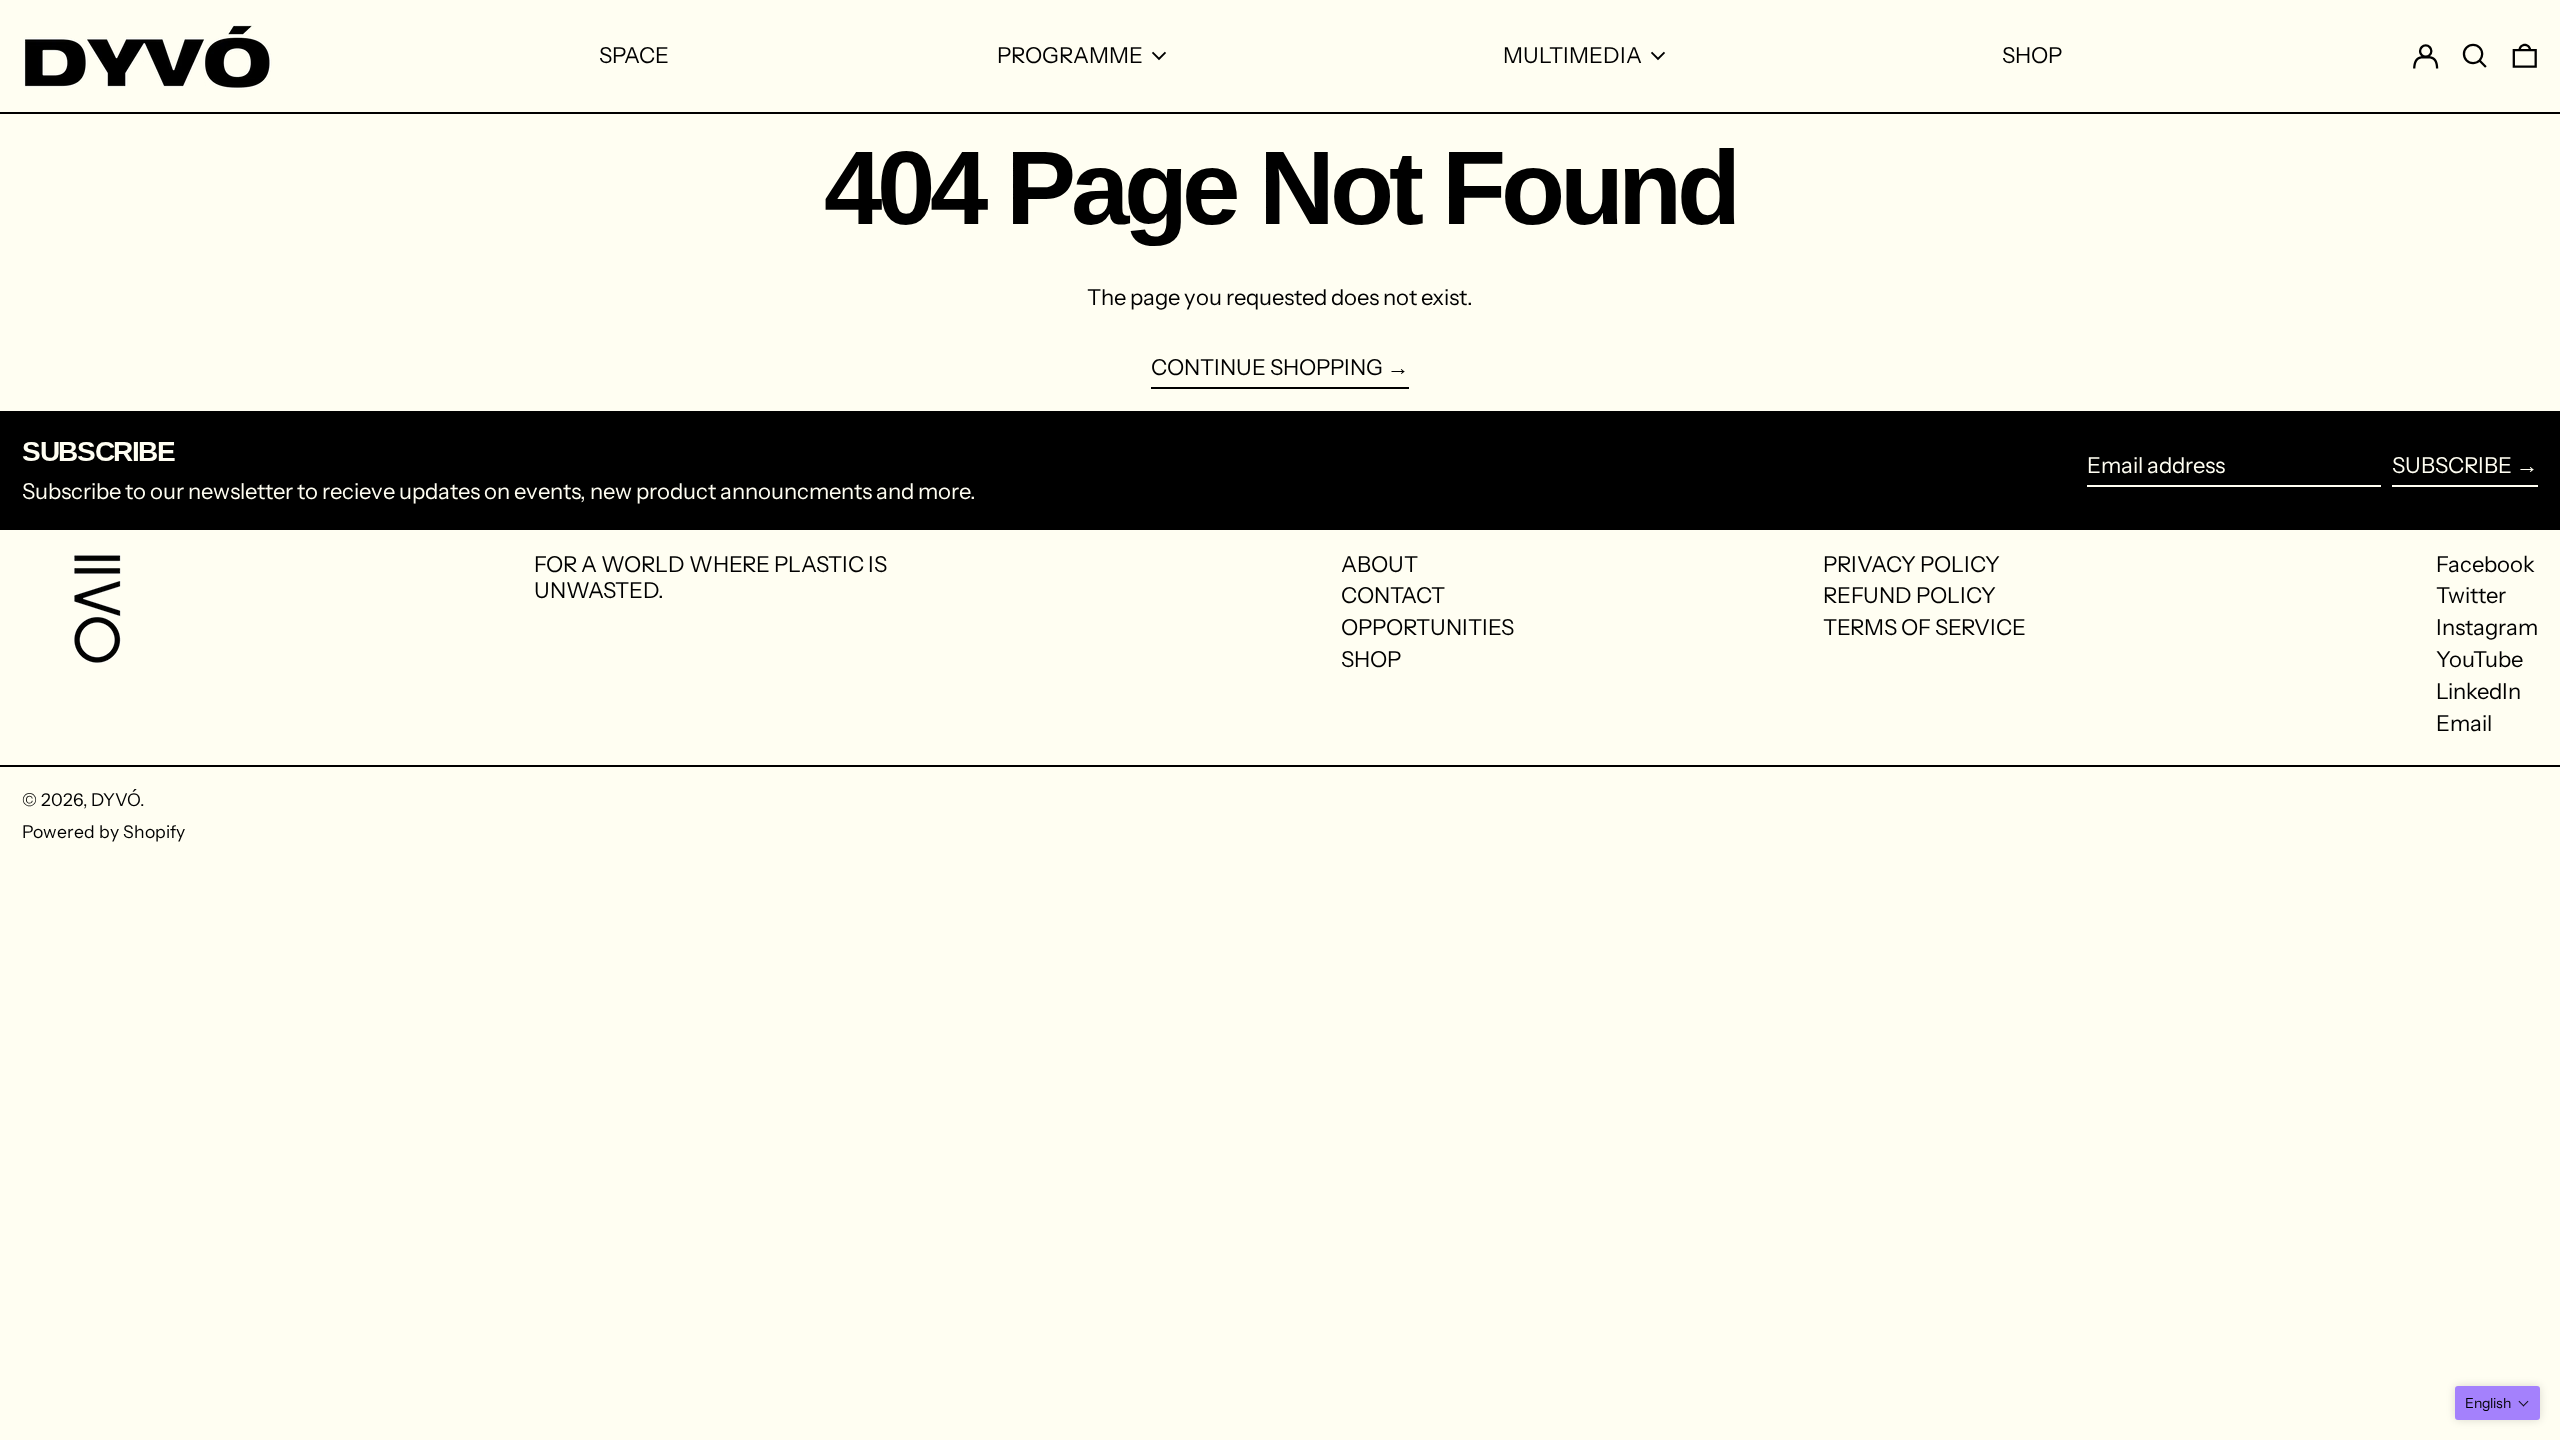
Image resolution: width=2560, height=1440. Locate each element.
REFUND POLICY (1909, 595)
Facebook (2485, 565)
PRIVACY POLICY (1911, 564)
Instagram (2487, 628)
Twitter (2471, 596)
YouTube (2479, 660)
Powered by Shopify (103, 831)
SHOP (1371, 659)
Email (2464, 724)
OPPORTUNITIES (1427, 627)
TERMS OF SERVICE (1924, 627)
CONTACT (1393, 595)
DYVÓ (115, 799)
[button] (2497, 1403)
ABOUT (1379, 564)
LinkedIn (2478, 692)
